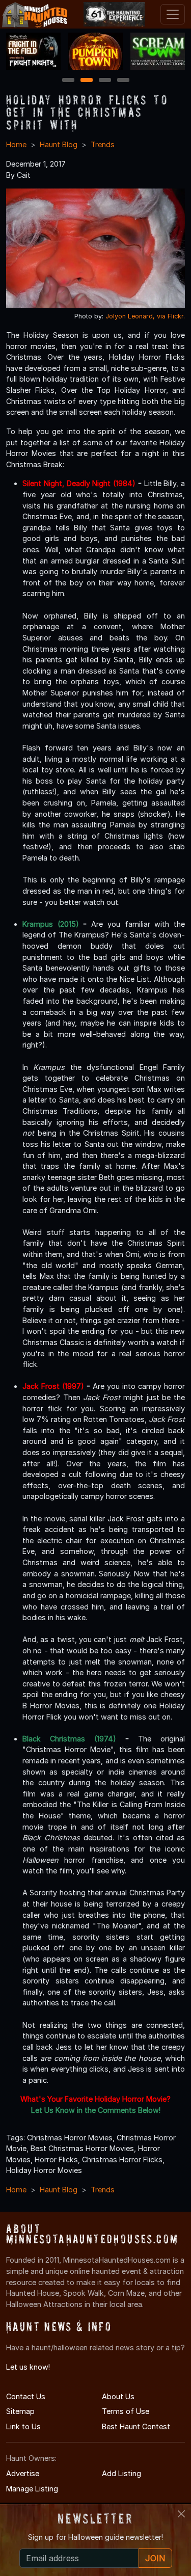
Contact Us (26, 2396)
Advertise (23, 2473)
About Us (118, 2396)
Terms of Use (126, 2411)
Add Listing (121, 2473)
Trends (103, 144)
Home (16, 144)
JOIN (155, 2558)
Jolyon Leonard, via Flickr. (145, 316)
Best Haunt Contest (136, 2426)
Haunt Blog (59, 144)
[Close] (181, 2514)
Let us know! (28, 2367)
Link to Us (23, 2426)
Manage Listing (32, 2489)
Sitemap (20, 2411)
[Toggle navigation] (173, 14)
